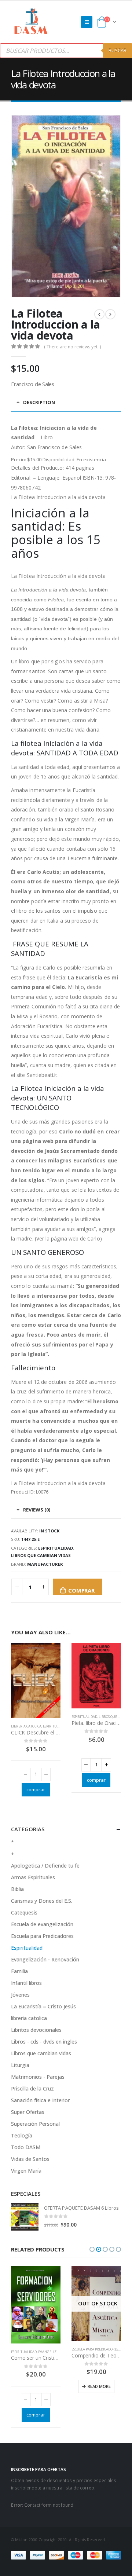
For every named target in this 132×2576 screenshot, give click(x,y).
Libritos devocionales (36, 2030)
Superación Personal (35, 2124)
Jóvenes (20, 1995)
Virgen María (26, 2171)
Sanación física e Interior (40, 2100)
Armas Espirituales (33, 1877)
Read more (39, 2386)
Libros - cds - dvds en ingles (44, 2042)
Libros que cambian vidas (41, 1555)
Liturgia (20, 2065)
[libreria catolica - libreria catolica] (31, 22)
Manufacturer (45, 1564)
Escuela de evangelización (42, 1924)
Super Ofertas (28, 2112)
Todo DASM (26, 2147)
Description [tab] (39, 402)
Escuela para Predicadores (42, 1936)
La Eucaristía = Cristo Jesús (43, 2006)
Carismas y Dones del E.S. (42, 1901)
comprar (81, 1590)
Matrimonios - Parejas (38, 2077)
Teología (22, 2135)
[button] (92, 2249)
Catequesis (24, 1912)
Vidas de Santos (30, 2159)
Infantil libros (26, 1983)
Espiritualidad (56, 1548)
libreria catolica (26, 1726)
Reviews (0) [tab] (37, 1510)
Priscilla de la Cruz (32, 2088)
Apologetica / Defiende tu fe (45, 1866)
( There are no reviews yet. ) (72, 347)
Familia (19, 1971)
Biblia (17, 1889)
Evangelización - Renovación (45, 1959)
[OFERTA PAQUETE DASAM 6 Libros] (25, 2217)
